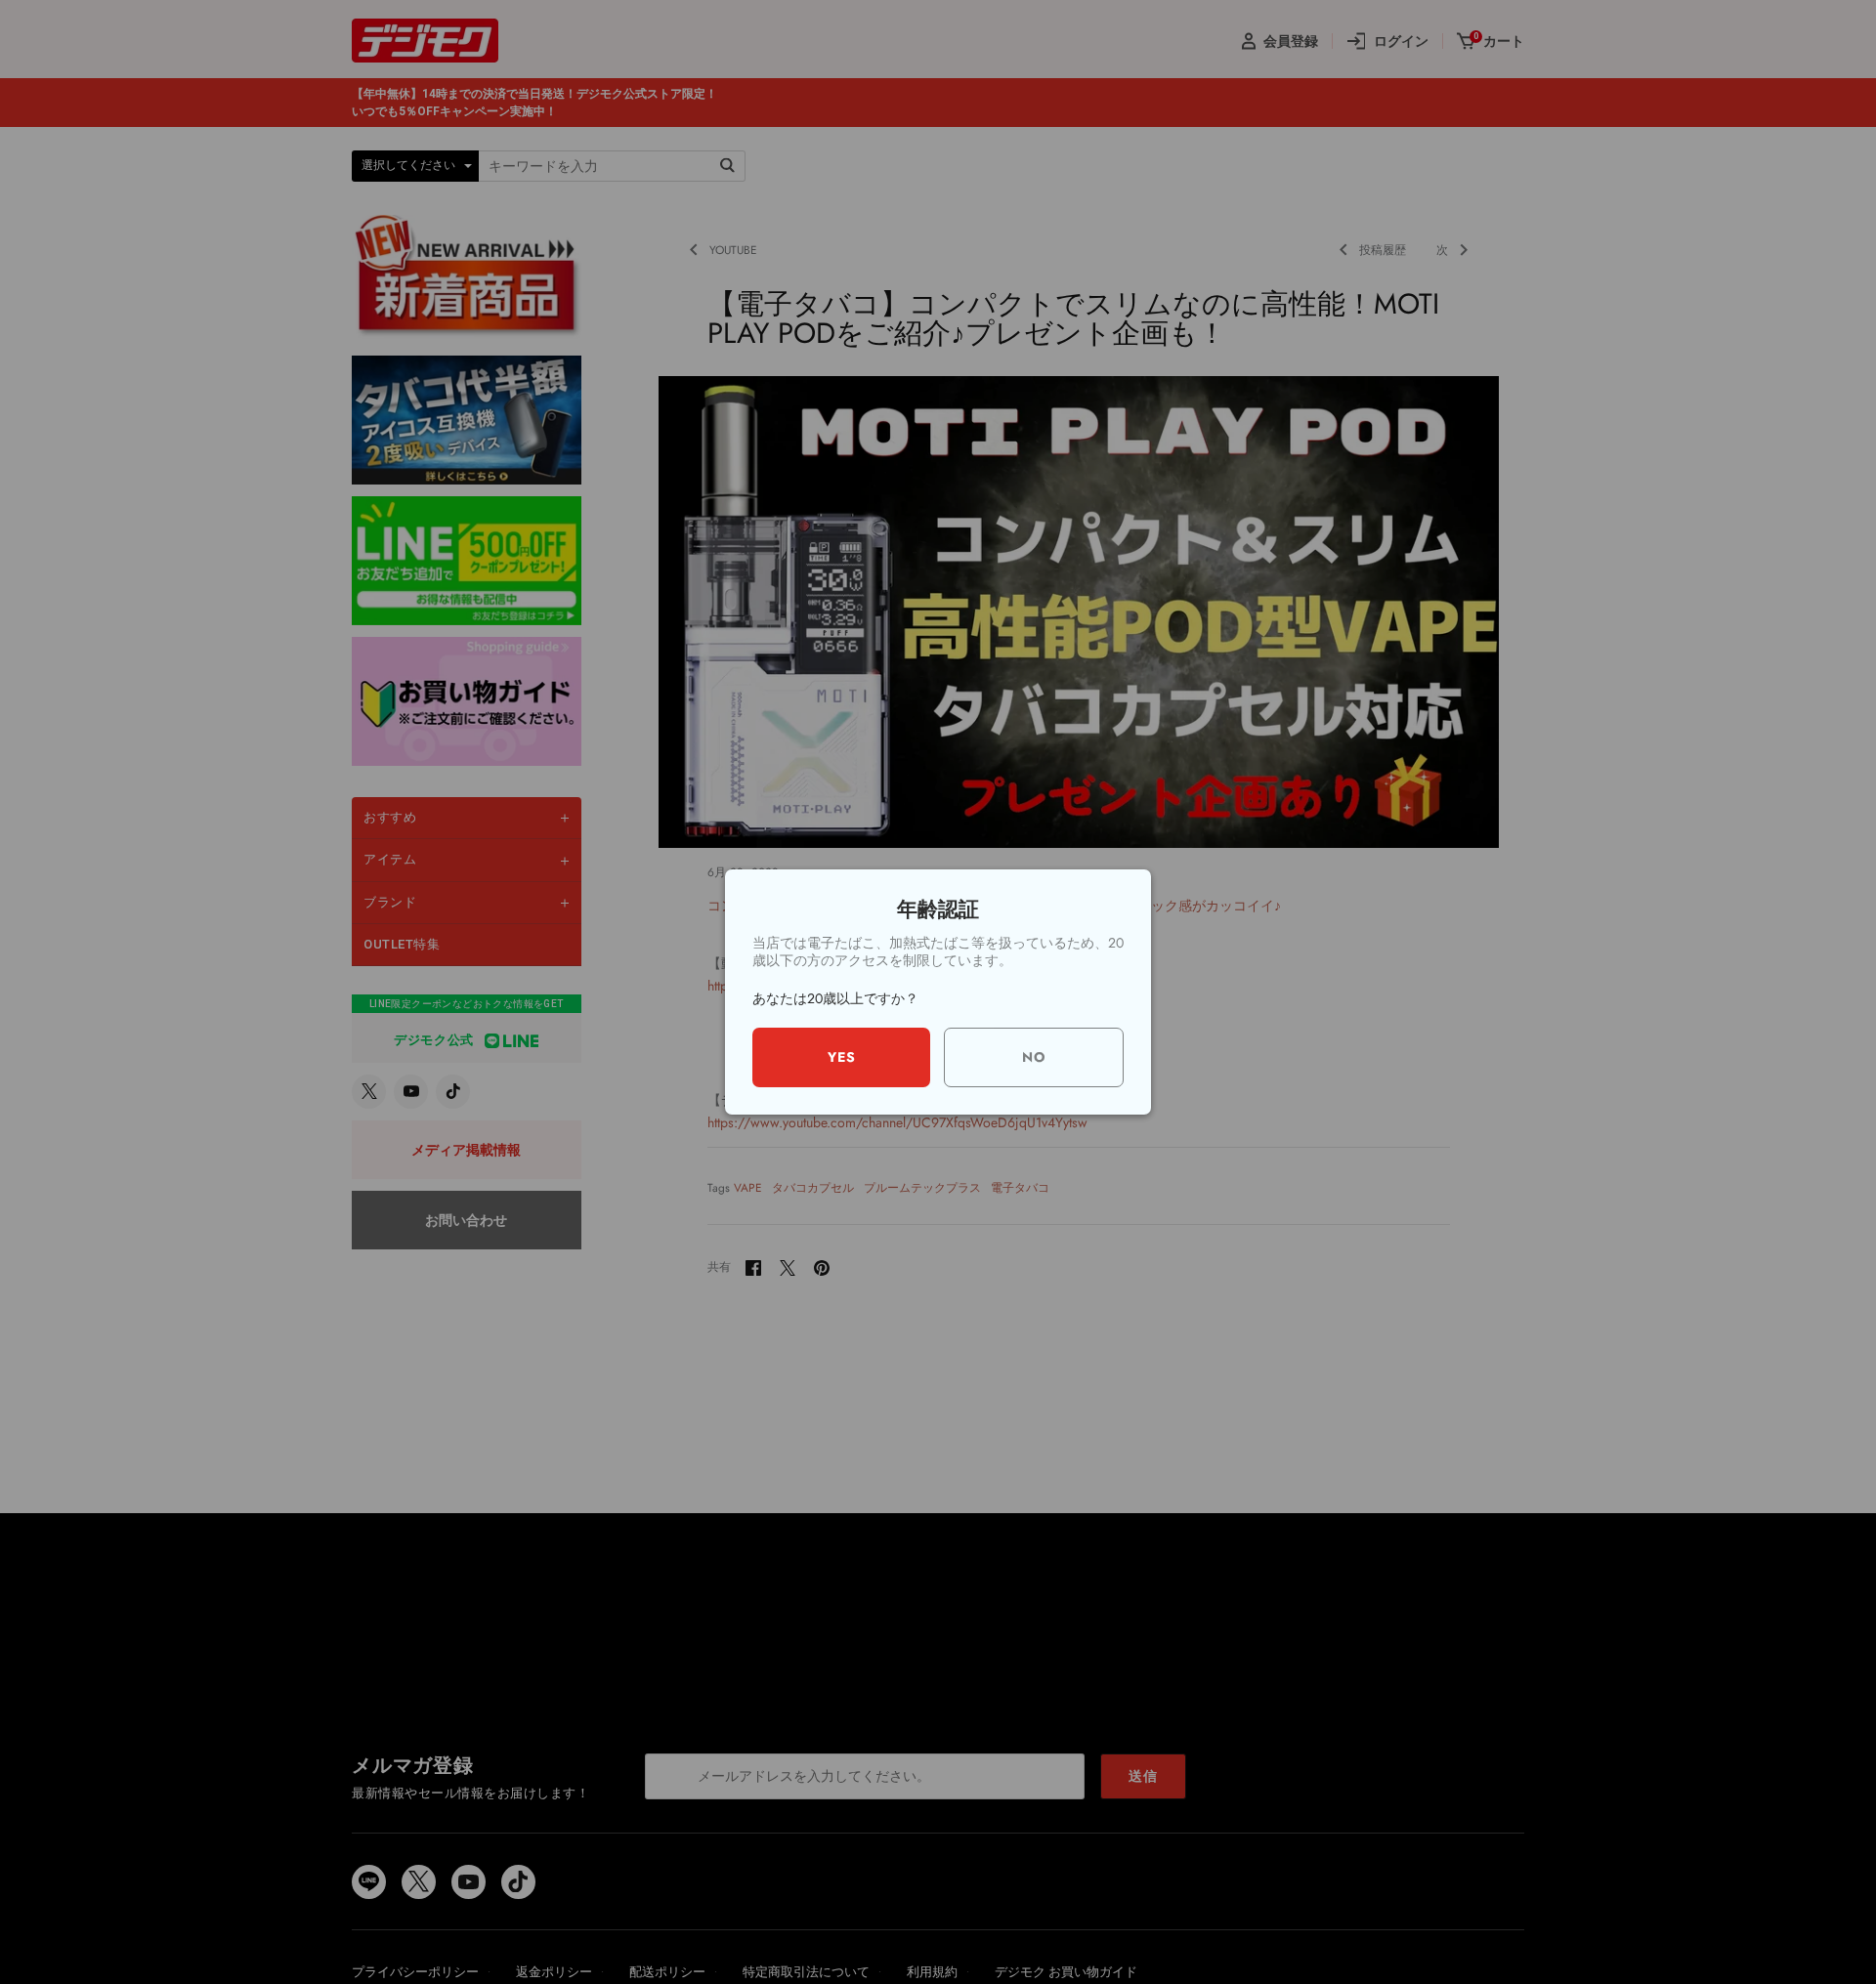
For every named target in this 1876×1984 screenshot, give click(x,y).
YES (842, 1057)
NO (1034, 1057)
